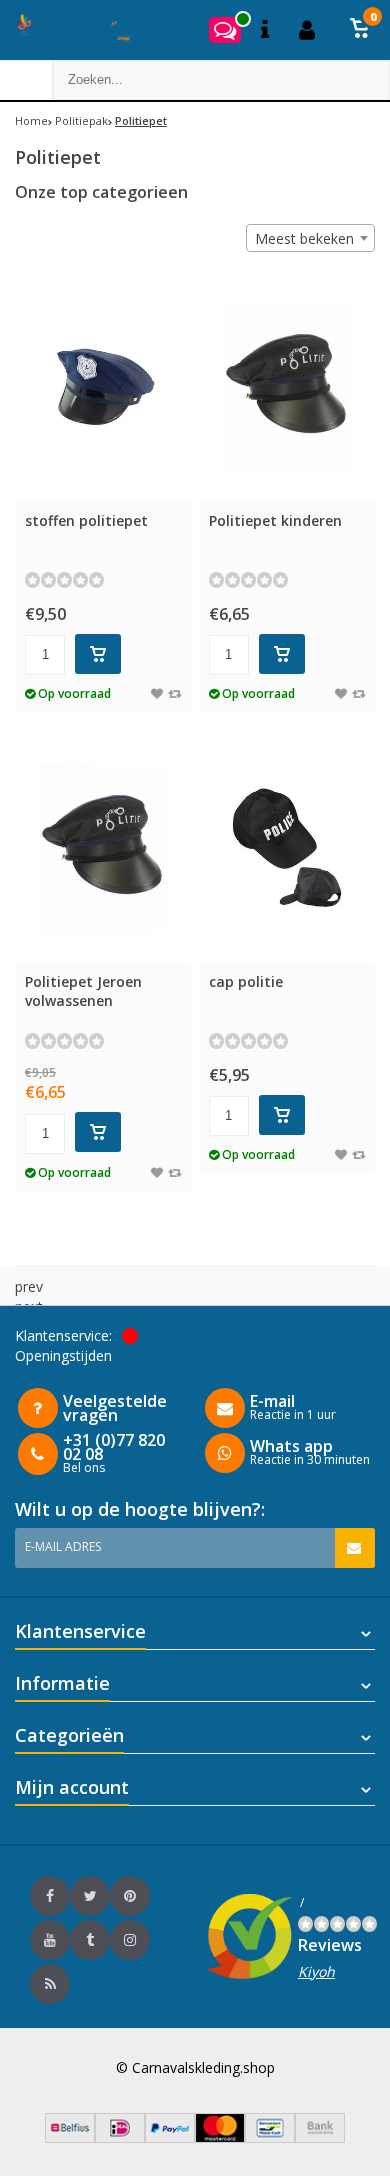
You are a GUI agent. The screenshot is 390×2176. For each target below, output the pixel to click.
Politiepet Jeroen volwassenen (83, 991)
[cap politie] (287, 847)
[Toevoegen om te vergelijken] (174, 693)
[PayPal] (170, 2137)
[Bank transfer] (320, 2137)
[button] (360, 30)
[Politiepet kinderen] (287, 386)
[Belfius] (70, 2137)
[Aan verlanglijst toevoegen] (157, 693)
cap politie (246, 981)
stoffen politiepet (86, 520)
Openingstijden (63, 1355)
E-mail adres (63, 1546)
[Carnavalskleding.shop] (67, 30)
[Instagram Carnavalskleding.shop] (130, 1940)
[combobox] (310, 238)
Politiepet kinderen (275, 520)
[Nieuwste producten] (50, 1984)
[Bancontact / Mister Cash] (270, 2137)
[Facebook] (50, 1896)
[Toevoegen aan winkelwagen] (98, 654)
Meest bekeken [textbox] (304, 238)
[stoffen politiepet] (103, 386)
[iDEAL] (120, 2137)
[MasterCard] (220, 2137)
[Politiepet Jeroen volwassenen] (103, 847)
